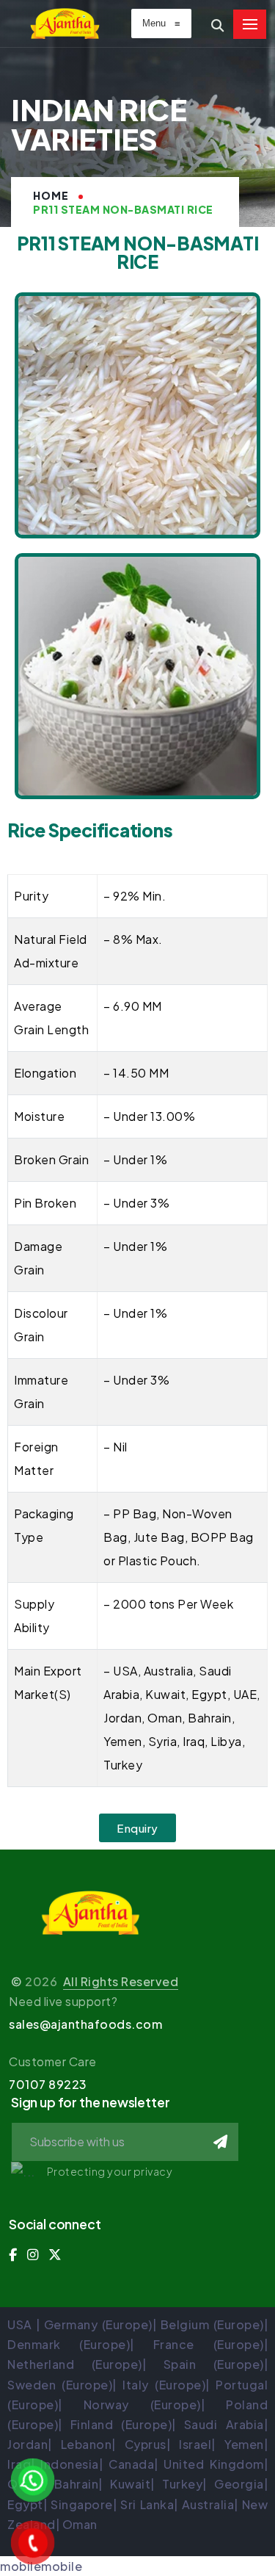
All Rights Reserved (121, 1981)
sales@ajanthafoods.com (85, 2024)
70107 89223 (48, 2084)
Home (51, 195)
